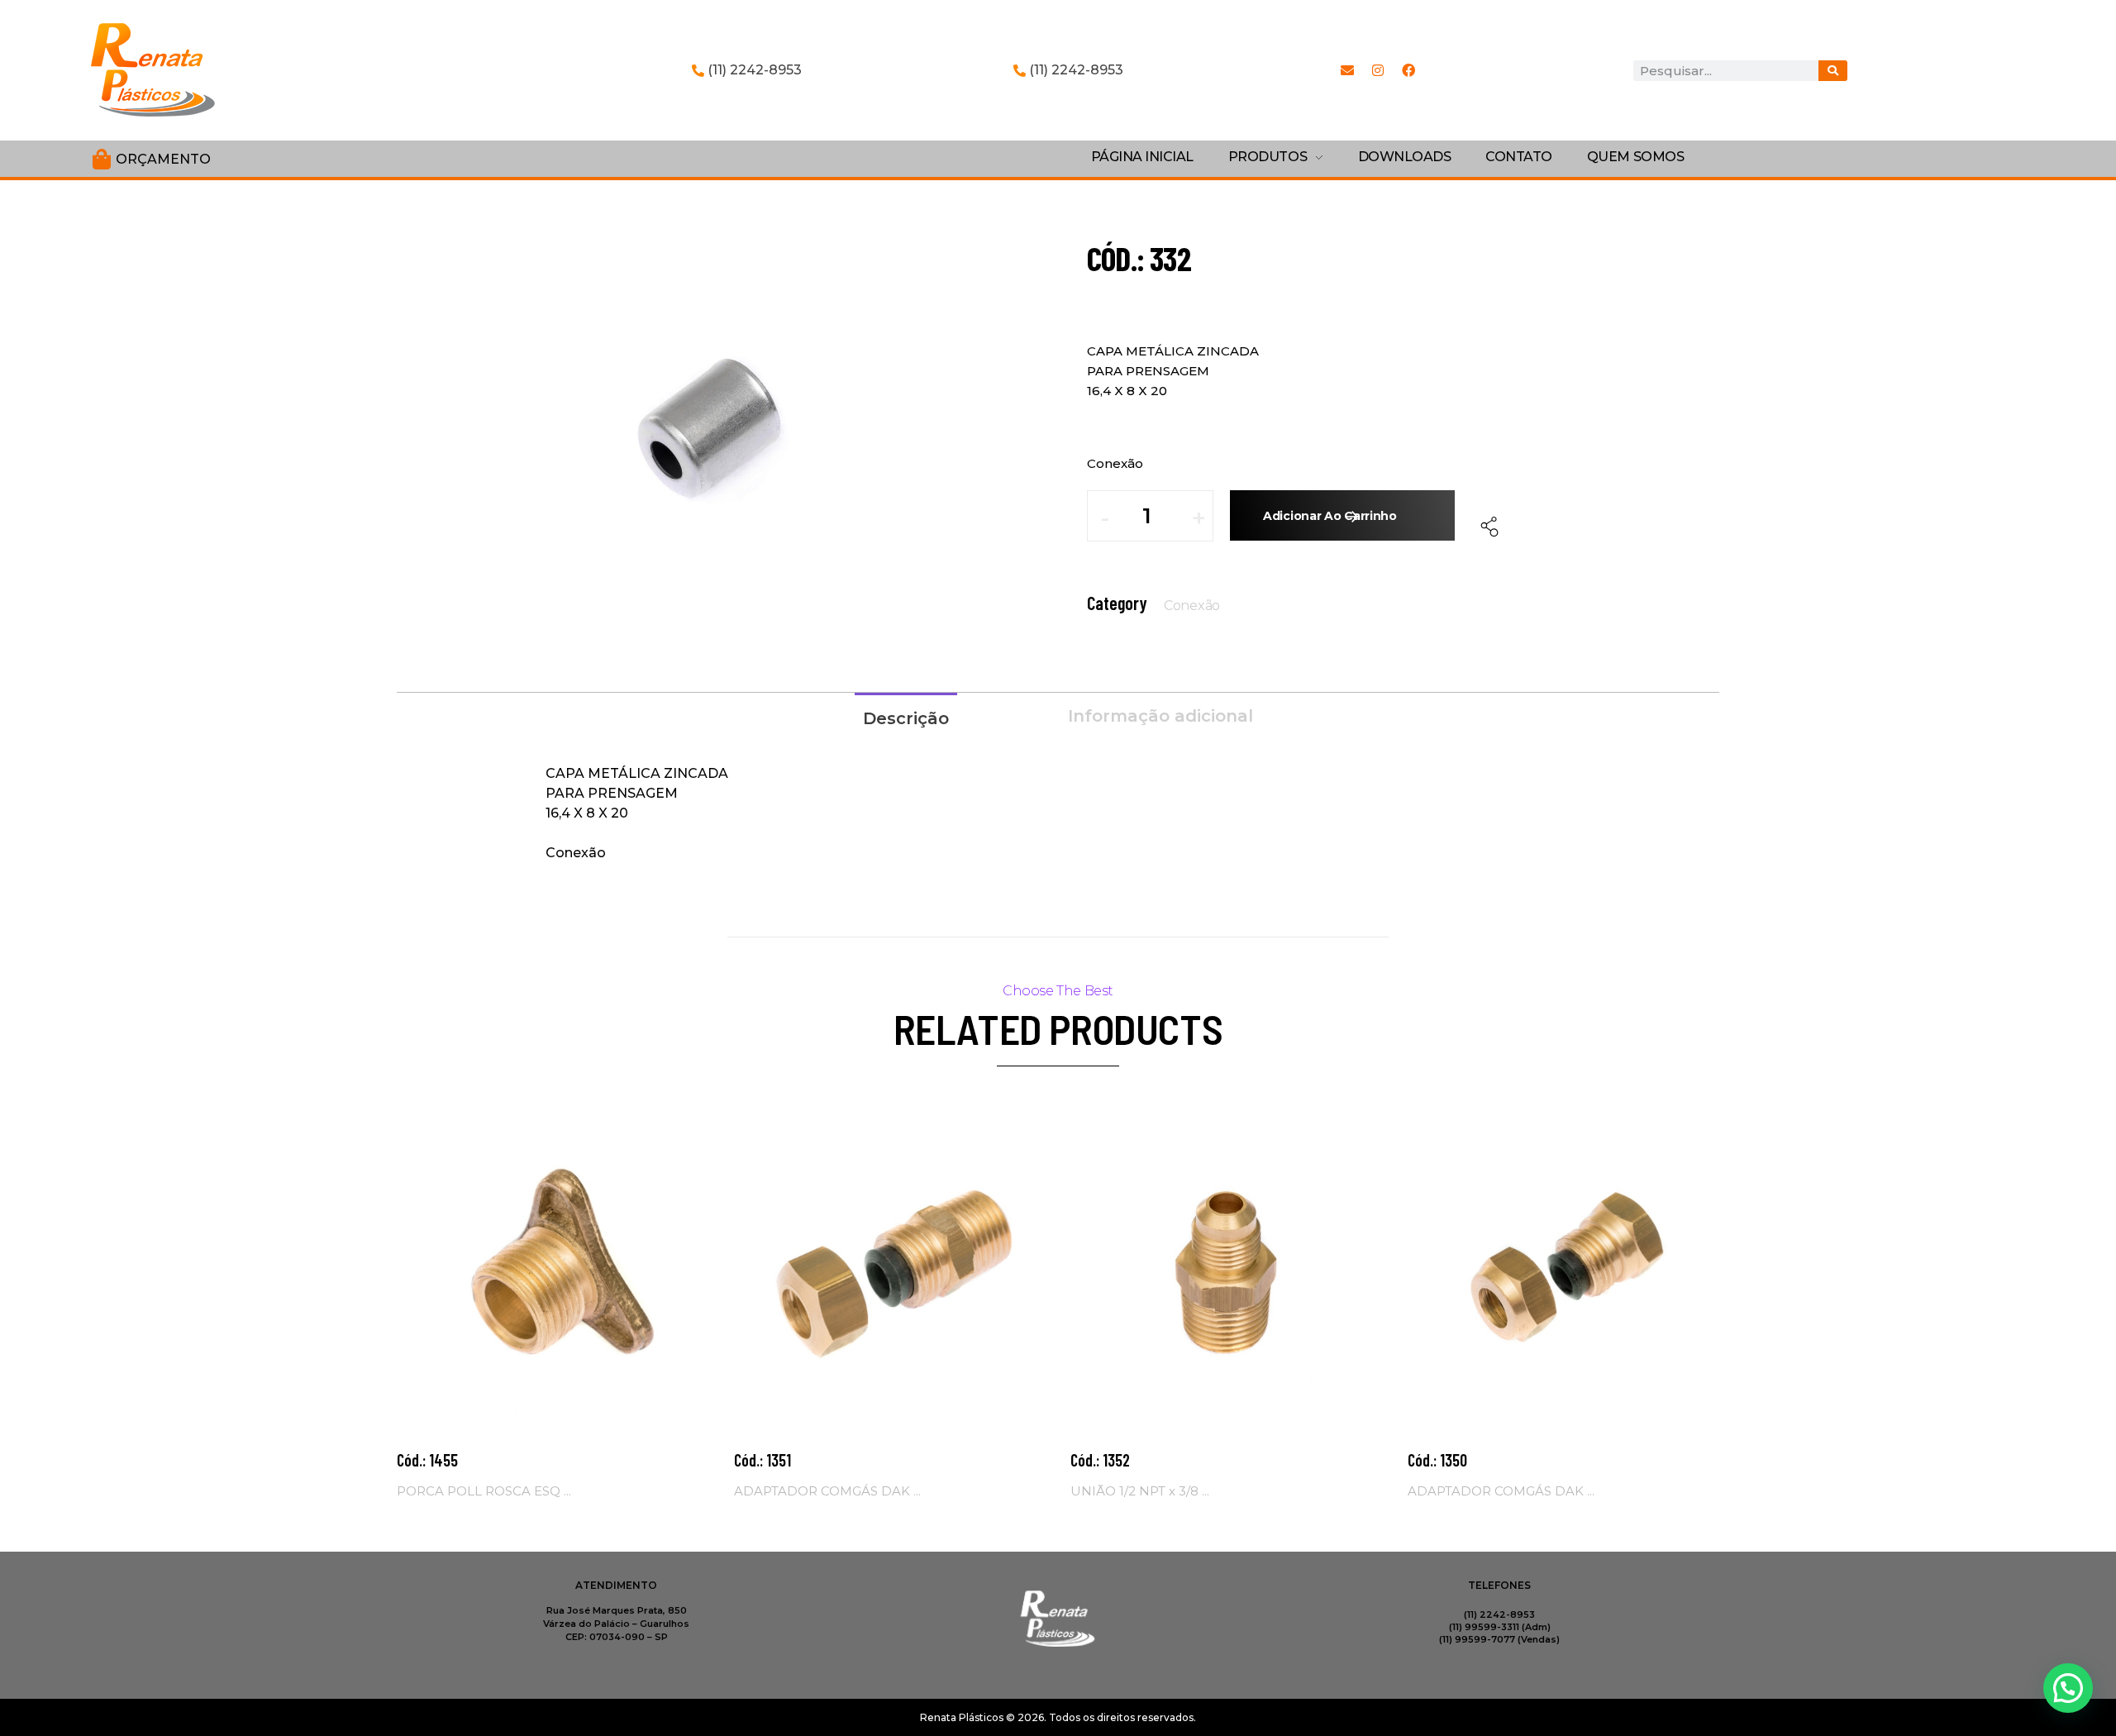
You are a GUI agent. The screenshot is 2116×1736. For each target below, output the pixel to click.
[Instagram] (1378, 70)
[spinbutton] (1158, 516)
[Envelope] (1347, 70)
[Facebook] (1408, 70)
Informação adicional (1160, 716)
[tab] (906, 717)
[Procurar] (1833, 71)
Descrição (906, 718)
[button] (1199, 524)
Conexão (1192, 606)
